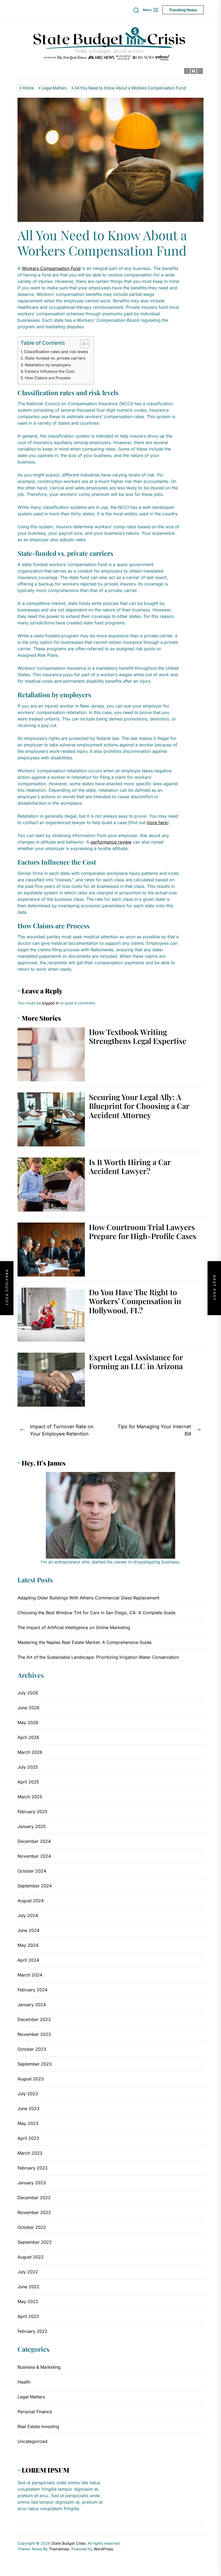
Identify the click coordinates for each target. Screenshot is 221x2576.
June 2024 (28, 1930)
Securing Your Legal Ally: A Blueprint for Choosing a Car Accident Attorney (139, 1106)
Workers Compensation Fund (51, 268)
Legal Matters (31, 2397)
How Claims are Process (48, 378)
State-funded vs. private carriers (55, 358)
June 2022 (28, 2287)
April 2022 (28, 2316)
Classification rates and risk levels (56, 352)
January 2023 (32, 2183)
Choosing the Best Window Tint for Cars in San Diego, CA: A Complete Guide (96, 1613)
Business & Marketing (39, 2367)
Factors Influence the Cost (50, 371)
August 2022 (31, 2257)
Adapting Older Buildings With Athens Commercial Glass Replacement (88, 1598)
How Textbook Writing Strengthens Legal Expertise (138, 1036)
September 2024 (35, 1886)
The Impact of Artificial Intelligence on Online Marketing (74, 1627)
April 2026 (28, 1737)
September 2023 (35, 2064)
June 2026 (28, 1708)
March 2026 (30, 1752)
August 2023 (31, 2079)
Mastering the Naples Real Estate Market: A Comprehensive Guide (84, 1642)
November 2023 (34, 2034)
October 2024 (32, 1871)
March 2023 (30, 2153)
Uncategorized (32, 2441)
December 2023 (34, 2019)
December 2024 (34, 1841)
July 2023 (28, 2094)
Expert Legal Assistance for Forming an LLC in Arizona (136, 1362)
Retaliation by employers (48, 365)
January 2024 (32, 2005)
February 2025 (32, 1812)
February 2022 (32, 2331)
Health (24, 2382)
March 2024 (30, 1975)
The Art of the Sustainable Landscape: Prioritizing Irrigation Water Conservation (98, 1657)
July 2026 (28, 1693)
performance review (111, 842)
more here (157, 822)
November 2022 (34, 2212)
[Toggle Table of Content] (82, 344)
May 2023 (28, 2123)
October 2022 (32, 2227)
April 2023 (28, 2138)
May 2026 (28, 1722)
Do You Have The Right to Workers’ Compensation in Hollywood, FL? (135, 1301)
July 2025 (28, 1767)
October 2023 (32, 2049)
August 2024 (31, 1901)
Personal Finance (35, 2412)
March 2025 (30, 1797)
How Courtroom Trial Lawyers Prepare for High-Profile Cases (143, 1232)
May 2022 (28, 2301)
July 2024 (28, 1915)
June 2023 (28, 2108)
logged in (51, 1003)
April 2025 (28, 1782)
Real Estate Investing (38, 2426)
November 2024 (34, 1856)
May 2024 (28, 1945)
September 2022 (35, 2242)
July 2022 (28, 2272)
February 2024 (32, 1990)
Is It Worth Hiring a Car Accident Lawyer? (130, 1167)
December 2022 (34, 2198)
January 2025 (32, 1826)
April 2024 (28, 1960)
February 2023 (32, 2168)
